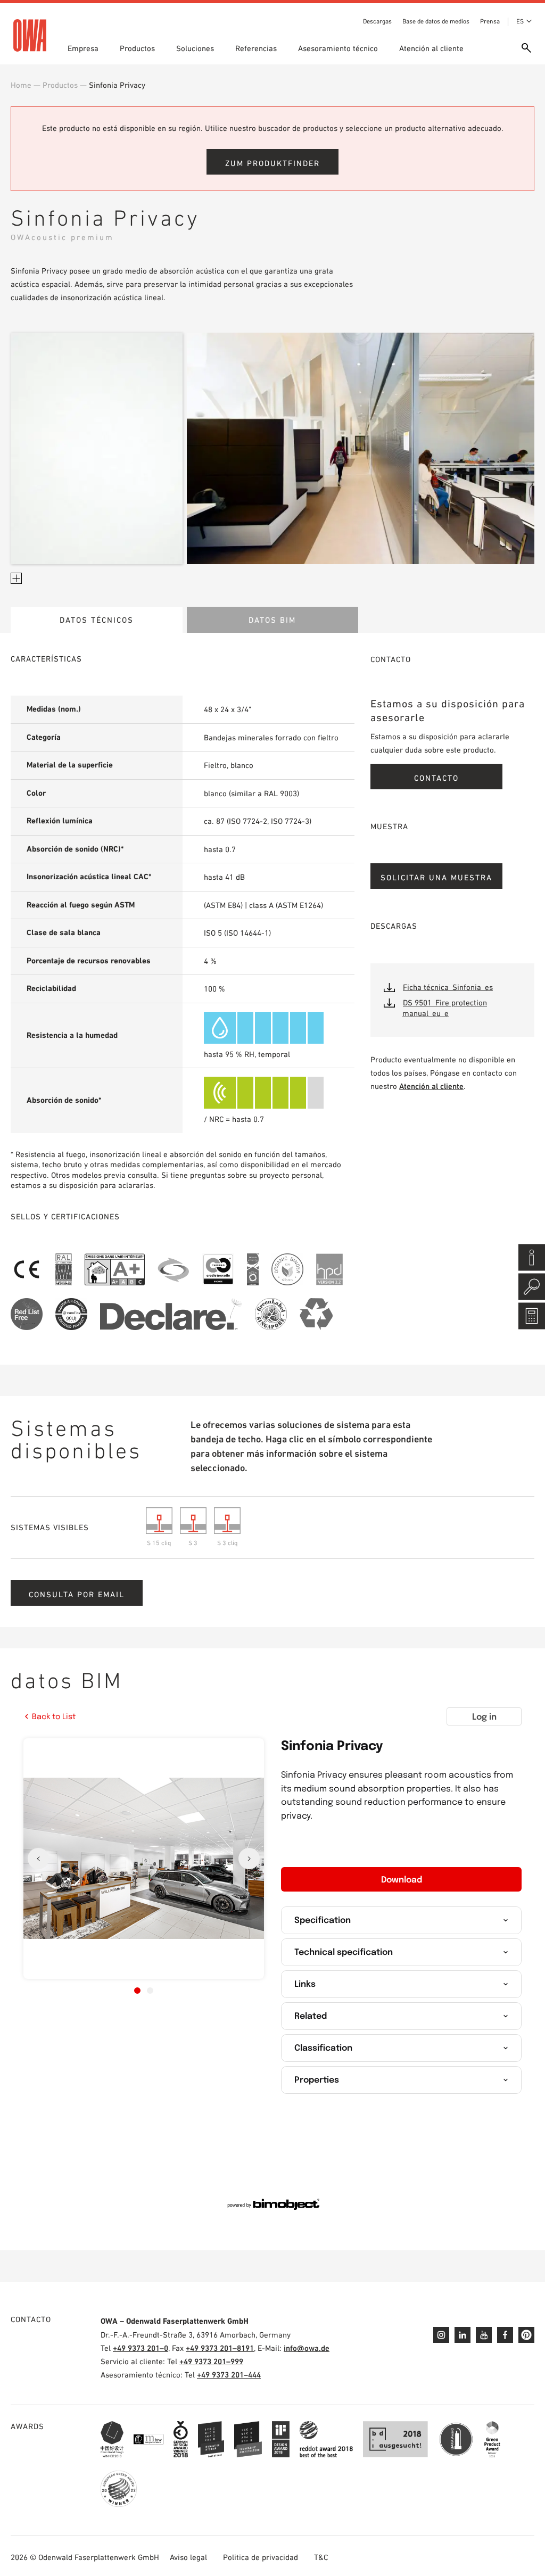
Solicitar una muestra (436, 877)
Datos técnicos (97, 620)
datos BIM (272, 620)
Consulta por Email (77, 1594)
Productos (137, 48)
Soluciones (195, 48)
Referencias (256, 48)
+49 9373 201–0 (141, 2348)
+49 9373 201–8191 (220, 2348)
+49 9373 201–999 (211, 2361)
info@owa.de (307, 2348)
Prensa (490, 21)
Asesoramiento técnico (338, 48)
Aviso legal (188, 2557)
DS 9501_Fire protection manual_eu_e (445, 1008)
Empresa (83, 48)
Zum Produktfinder (272, 163)
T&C (321, 2557)
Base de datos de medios (436, 21)
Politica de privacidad (261, 2557)
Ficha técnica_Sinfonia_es (448, 987)
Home (21, 85)
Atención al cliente (431, 48)
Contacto (436, 778)
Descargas (377, 21)
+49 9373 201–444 (229, 2375)
